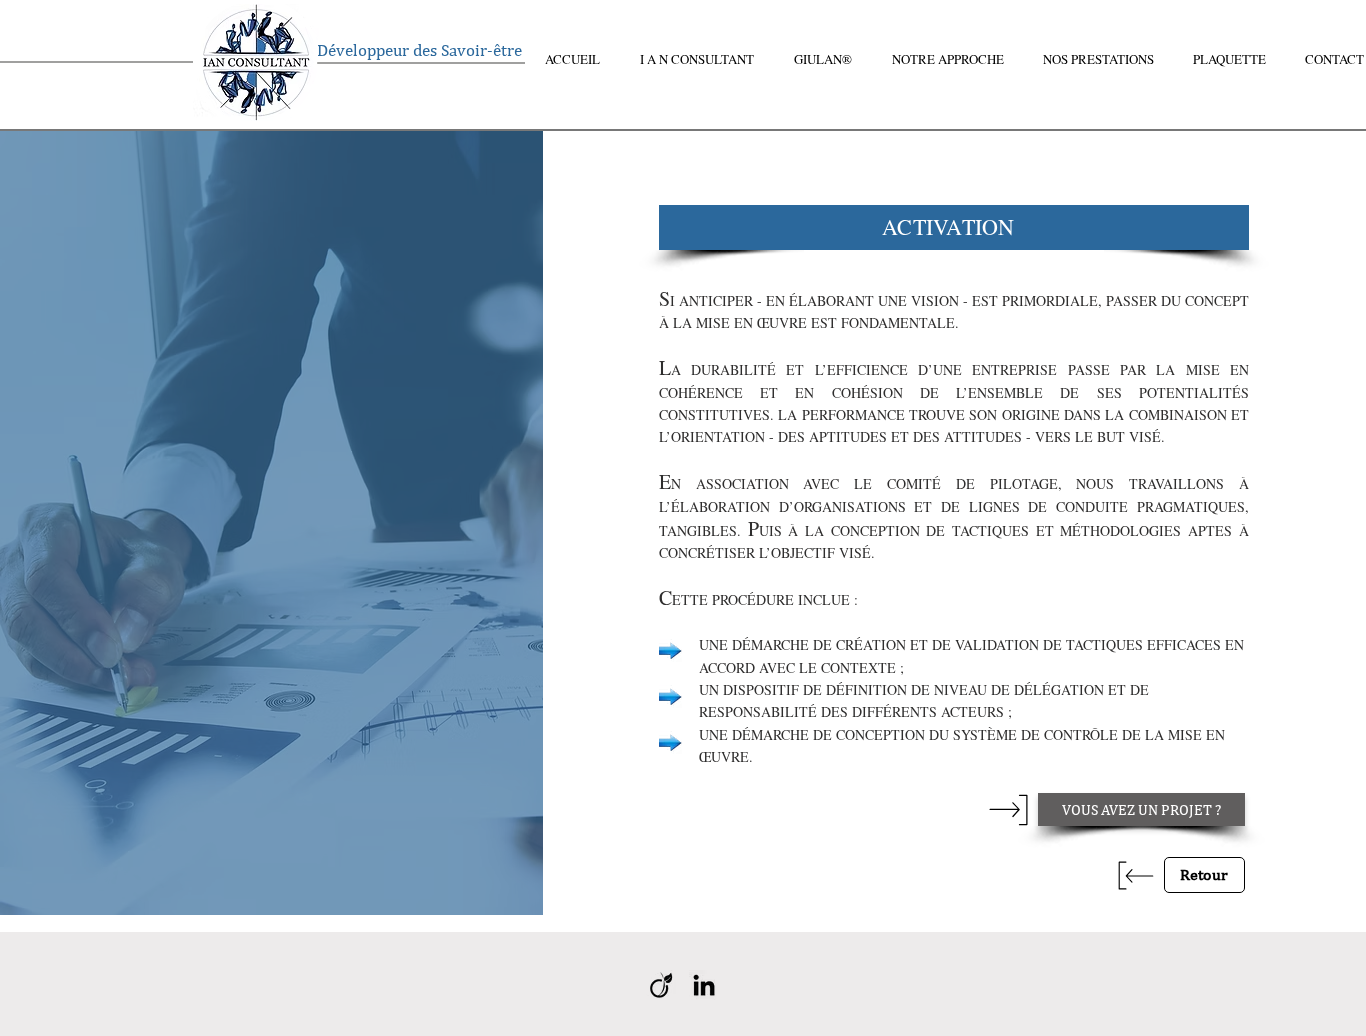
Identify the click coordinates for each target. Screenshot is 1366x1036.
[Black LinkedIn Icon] (704, 985)
